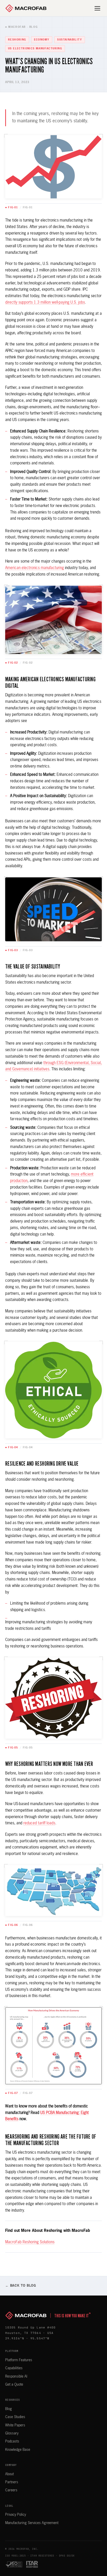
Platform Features (19, 2360)
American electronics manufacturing (35, 568)
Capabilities (14, 2368)
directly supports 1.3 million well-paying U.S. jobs (45, 302)
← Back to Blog (21, 2286)
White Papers (15, 2425)
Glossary (12, 2433)
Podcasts (12, 2441)
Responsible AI (16, 2377)
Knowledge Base (18, 2450)
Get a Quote (14, 2385)
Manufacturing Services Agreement (32, 2523)
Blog (9, 2409)
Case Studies (15, 2417)
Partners (12, 2482)
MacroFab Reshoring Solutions (30, 2242)
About (9, 2474)
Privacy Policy (16, 2515)
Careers (11, 2490)
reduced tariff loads (39, 1823)
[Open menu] (98, 8)
